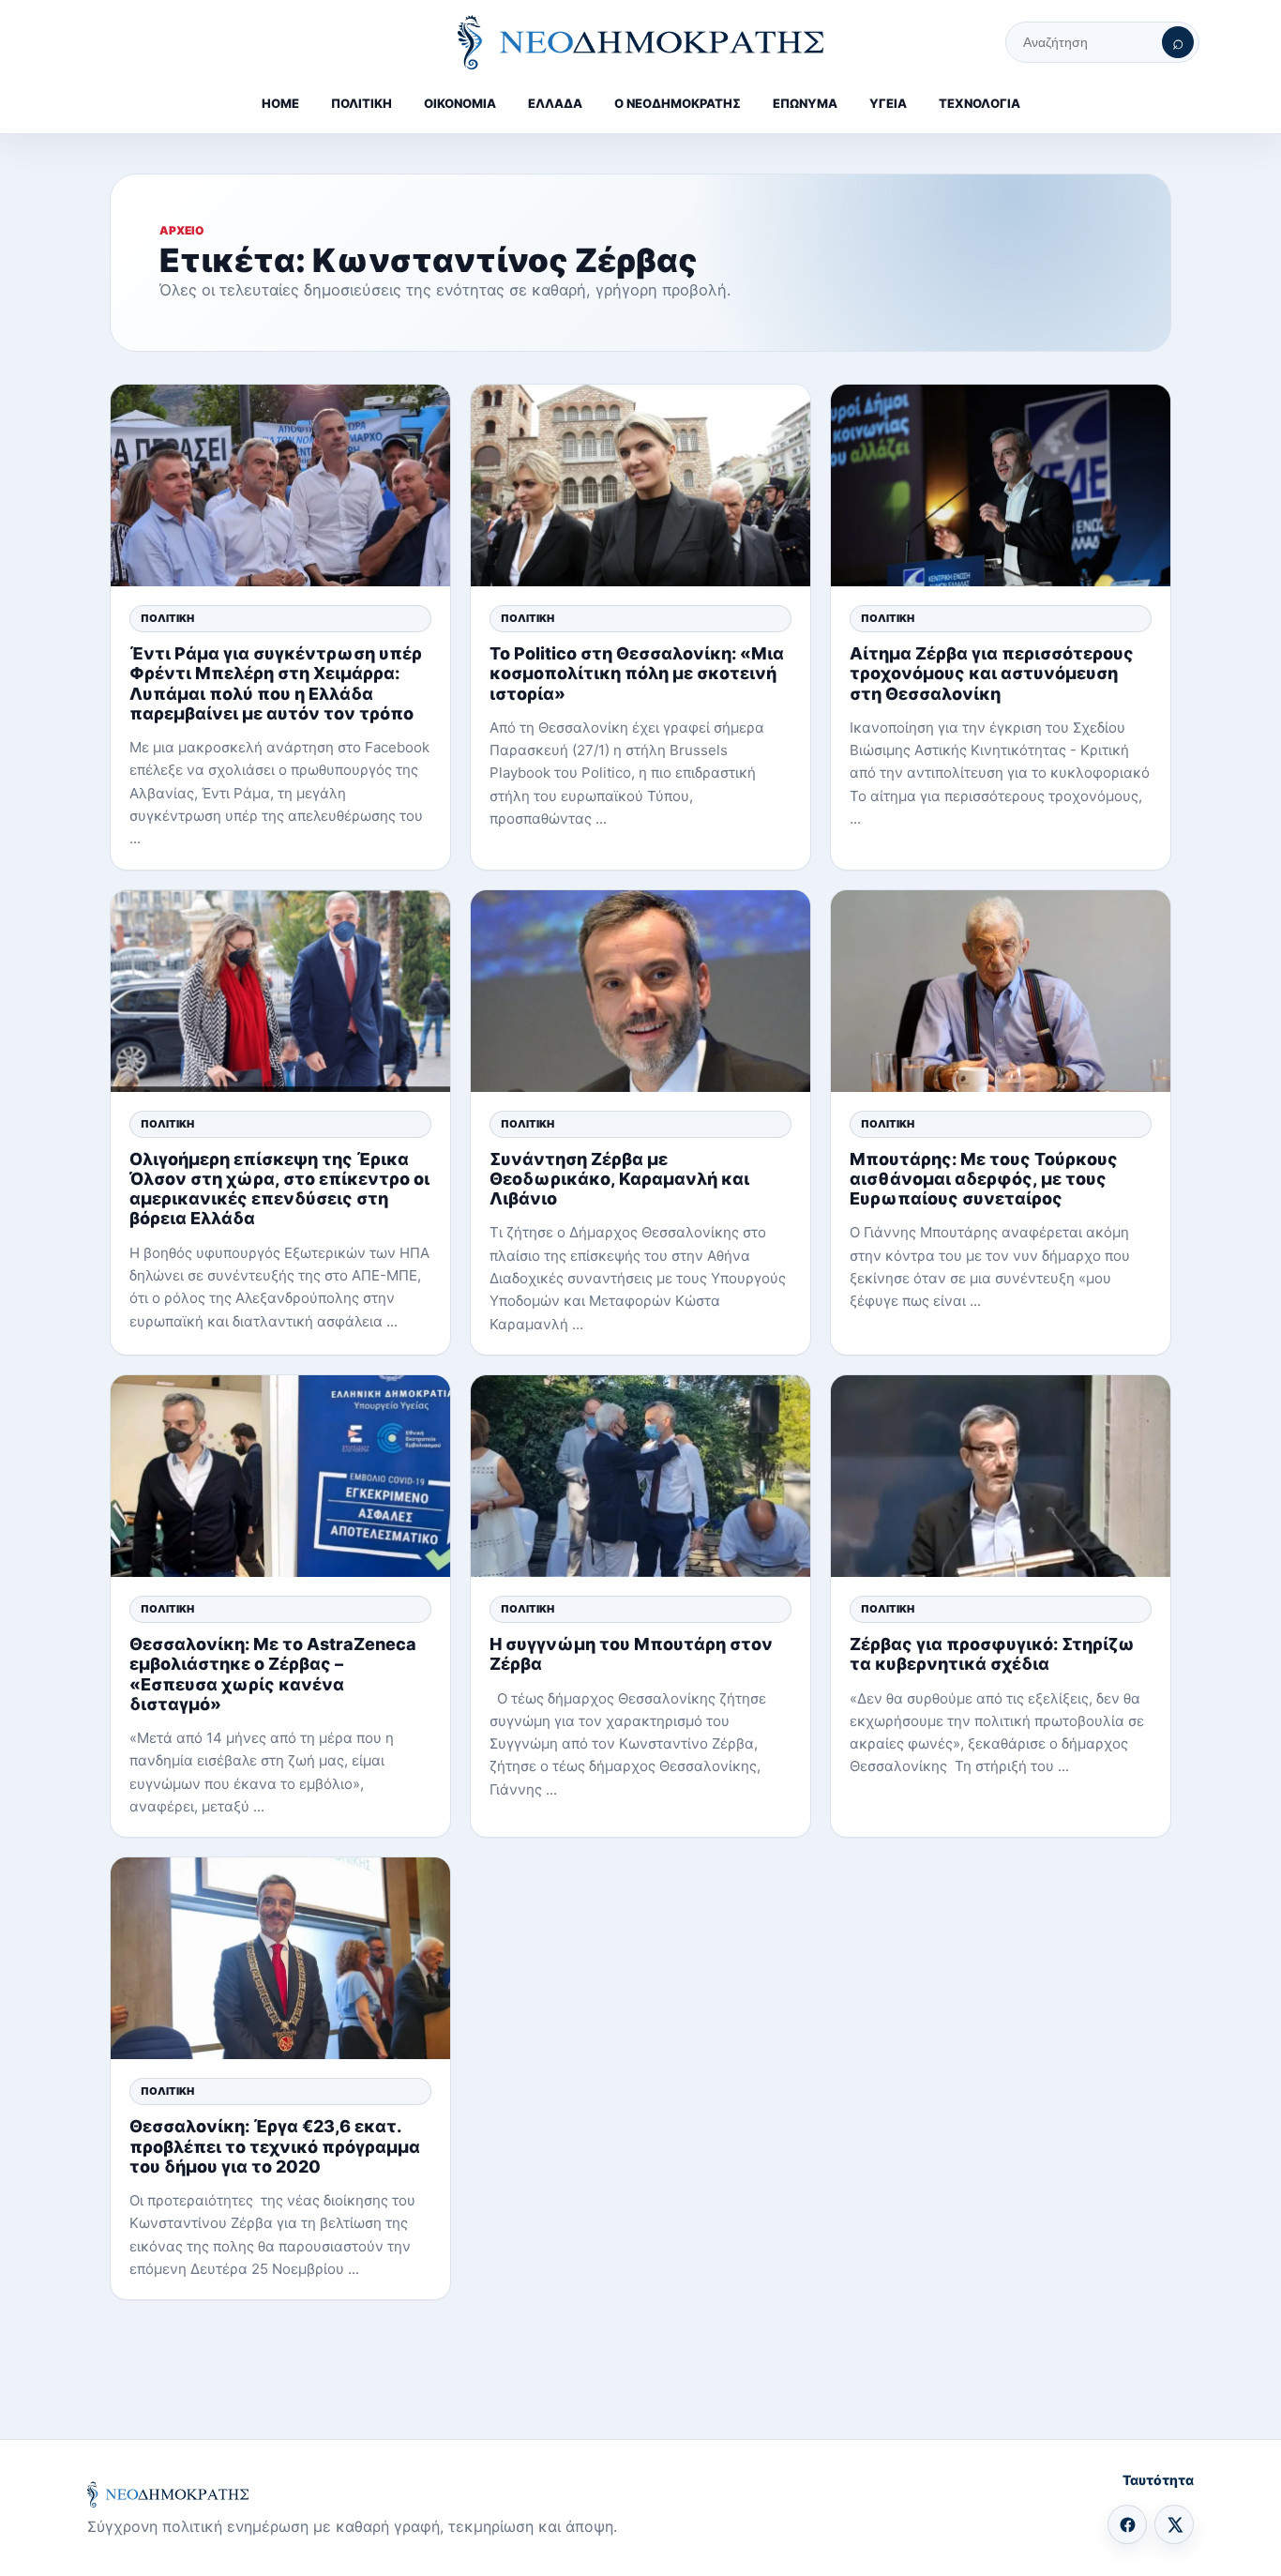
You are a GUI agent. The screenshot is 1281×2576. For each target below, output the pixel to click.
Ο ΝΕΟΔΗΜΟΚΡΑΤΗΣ (678, 103)
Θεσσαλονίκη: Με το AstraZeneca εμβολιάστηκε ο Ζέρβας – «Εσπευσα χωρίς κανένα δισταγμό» (273, 1674)
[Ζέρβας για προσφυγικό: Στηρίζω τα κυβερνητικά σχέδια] (1001, 1476)
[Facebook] (1127, 2524)
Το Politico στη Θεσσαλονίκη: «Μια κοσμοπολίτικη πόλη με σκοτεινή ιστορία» (637, 673)
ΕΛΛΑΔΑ (555, 103)
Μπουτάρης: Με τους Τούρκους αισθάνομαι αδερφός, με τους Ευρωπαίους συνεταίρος (984, 1179)
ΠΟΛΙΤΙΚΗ (362, 103)
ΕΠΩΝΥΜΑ (805, 103)
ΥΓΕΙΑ (888, 103)
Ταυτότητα (1158, 2480)
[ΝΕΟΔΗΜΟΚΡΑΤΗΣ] (640, 42)
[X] (1174, 2524)
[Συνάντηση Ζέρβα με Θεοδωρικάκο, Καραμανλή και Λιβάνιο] (640, 991)
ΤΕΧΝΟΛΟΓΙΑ (980, 103)
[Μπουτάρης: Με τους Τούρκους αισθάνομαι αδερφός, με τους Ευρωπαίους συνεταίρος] (1001, 991)
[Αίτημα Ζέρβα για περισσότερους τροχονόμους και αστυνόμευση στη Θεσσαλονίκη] (1001, 485)
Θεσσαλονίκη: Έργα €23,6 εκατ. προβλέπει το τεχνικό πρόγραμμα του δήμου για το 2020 (275, 2146)
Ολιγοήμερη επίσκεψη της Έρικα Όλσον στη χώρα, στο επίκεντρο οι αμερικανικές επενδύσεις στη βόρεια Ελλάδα (279, 1189)
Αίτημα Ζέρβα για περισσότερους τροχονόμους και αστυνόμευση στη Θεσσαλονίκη (992, 673)
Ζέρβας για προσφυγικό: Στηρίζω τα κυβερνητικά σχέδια (992, 1654)
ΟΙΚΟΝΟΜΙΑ (460, 103)
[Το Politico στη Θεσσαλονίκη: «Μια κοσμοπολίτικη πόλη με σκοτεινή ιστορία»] (640, 485)
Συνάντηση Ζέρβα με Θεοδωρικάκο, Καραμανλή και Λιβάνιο (619, 1179)
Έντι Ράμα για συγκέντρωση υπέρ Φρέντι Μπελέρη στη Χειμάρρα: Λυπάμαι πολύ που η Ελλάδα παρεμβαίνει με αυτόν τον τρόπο (276, 683)
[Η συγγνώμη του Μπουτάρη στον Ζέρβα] (640, 1476)
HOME (280, 103)
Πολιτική (167, 618)
